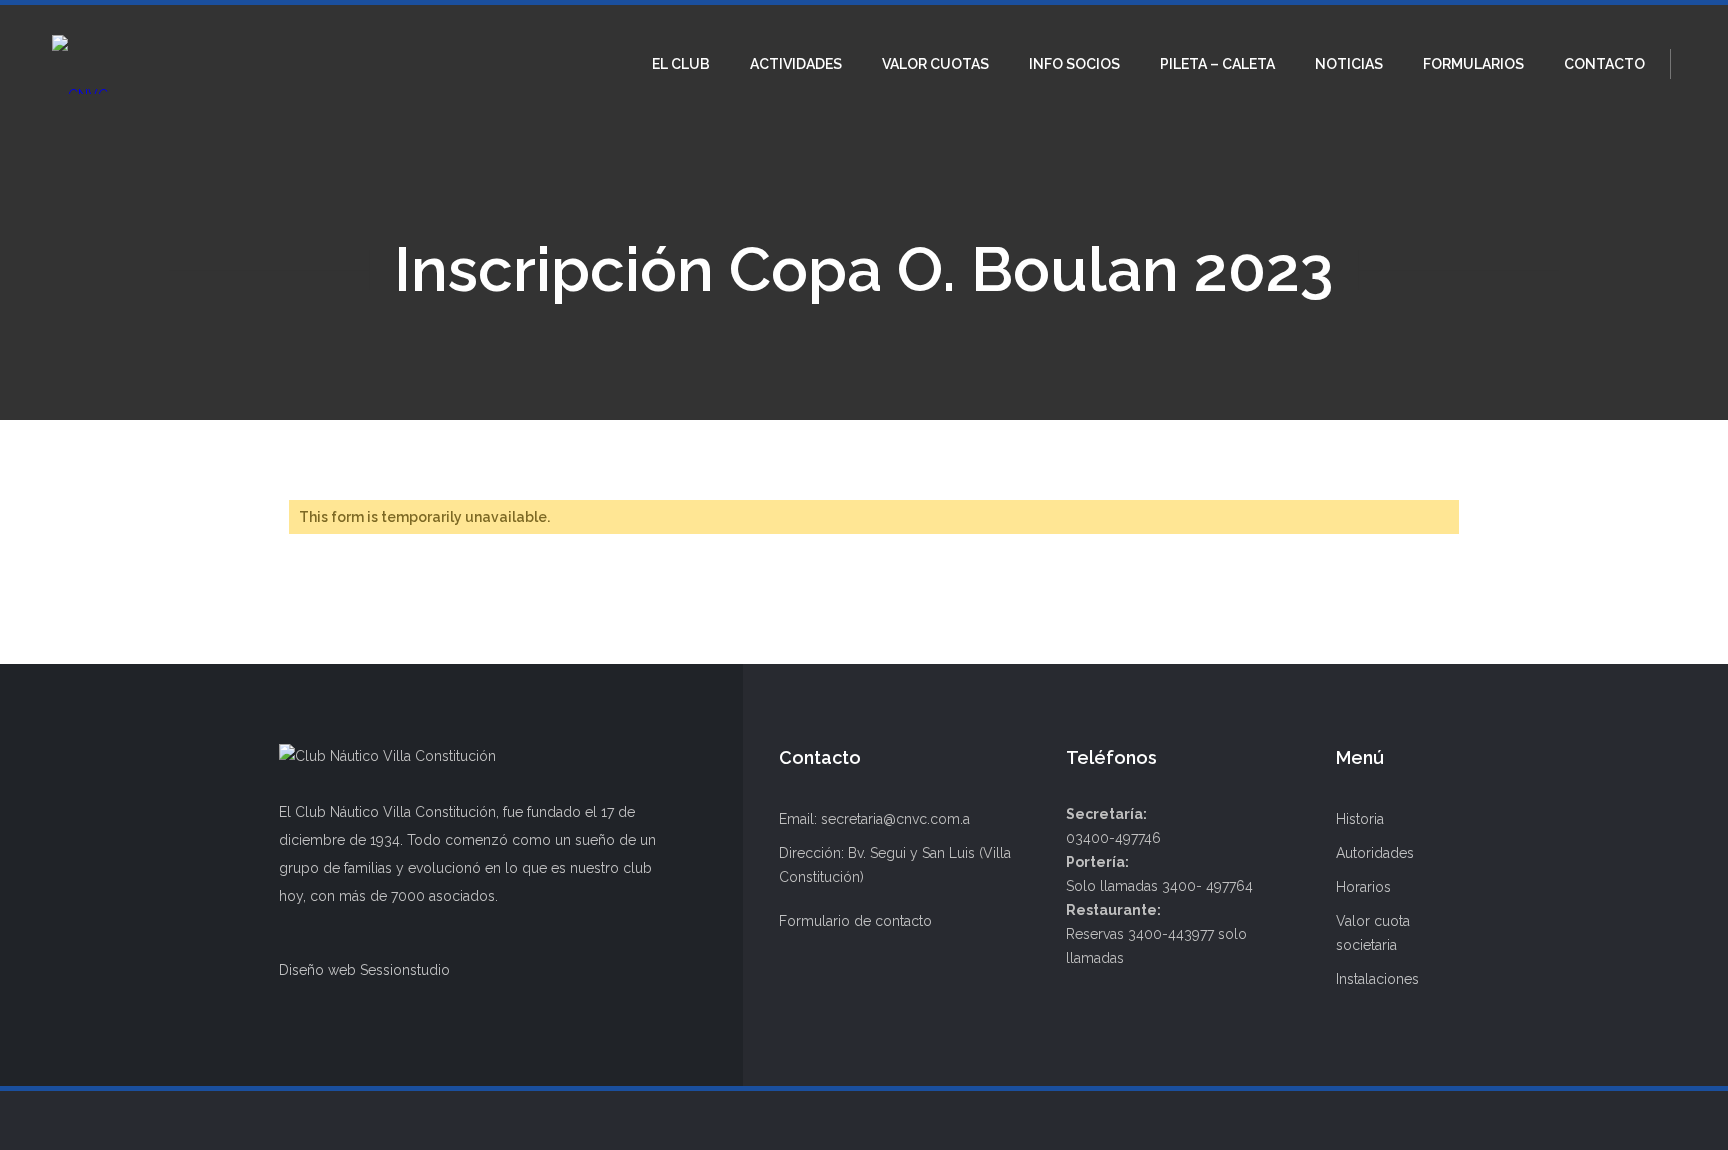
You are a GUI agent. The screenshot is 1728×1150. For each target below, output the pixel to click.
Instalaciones (1377, 979)
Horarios (1363, 887)
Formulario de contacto (855, 921)
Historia (1360, 819)
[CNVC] (80, 64)
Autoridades (1375, 853)
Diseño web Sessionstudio (364, 970)
